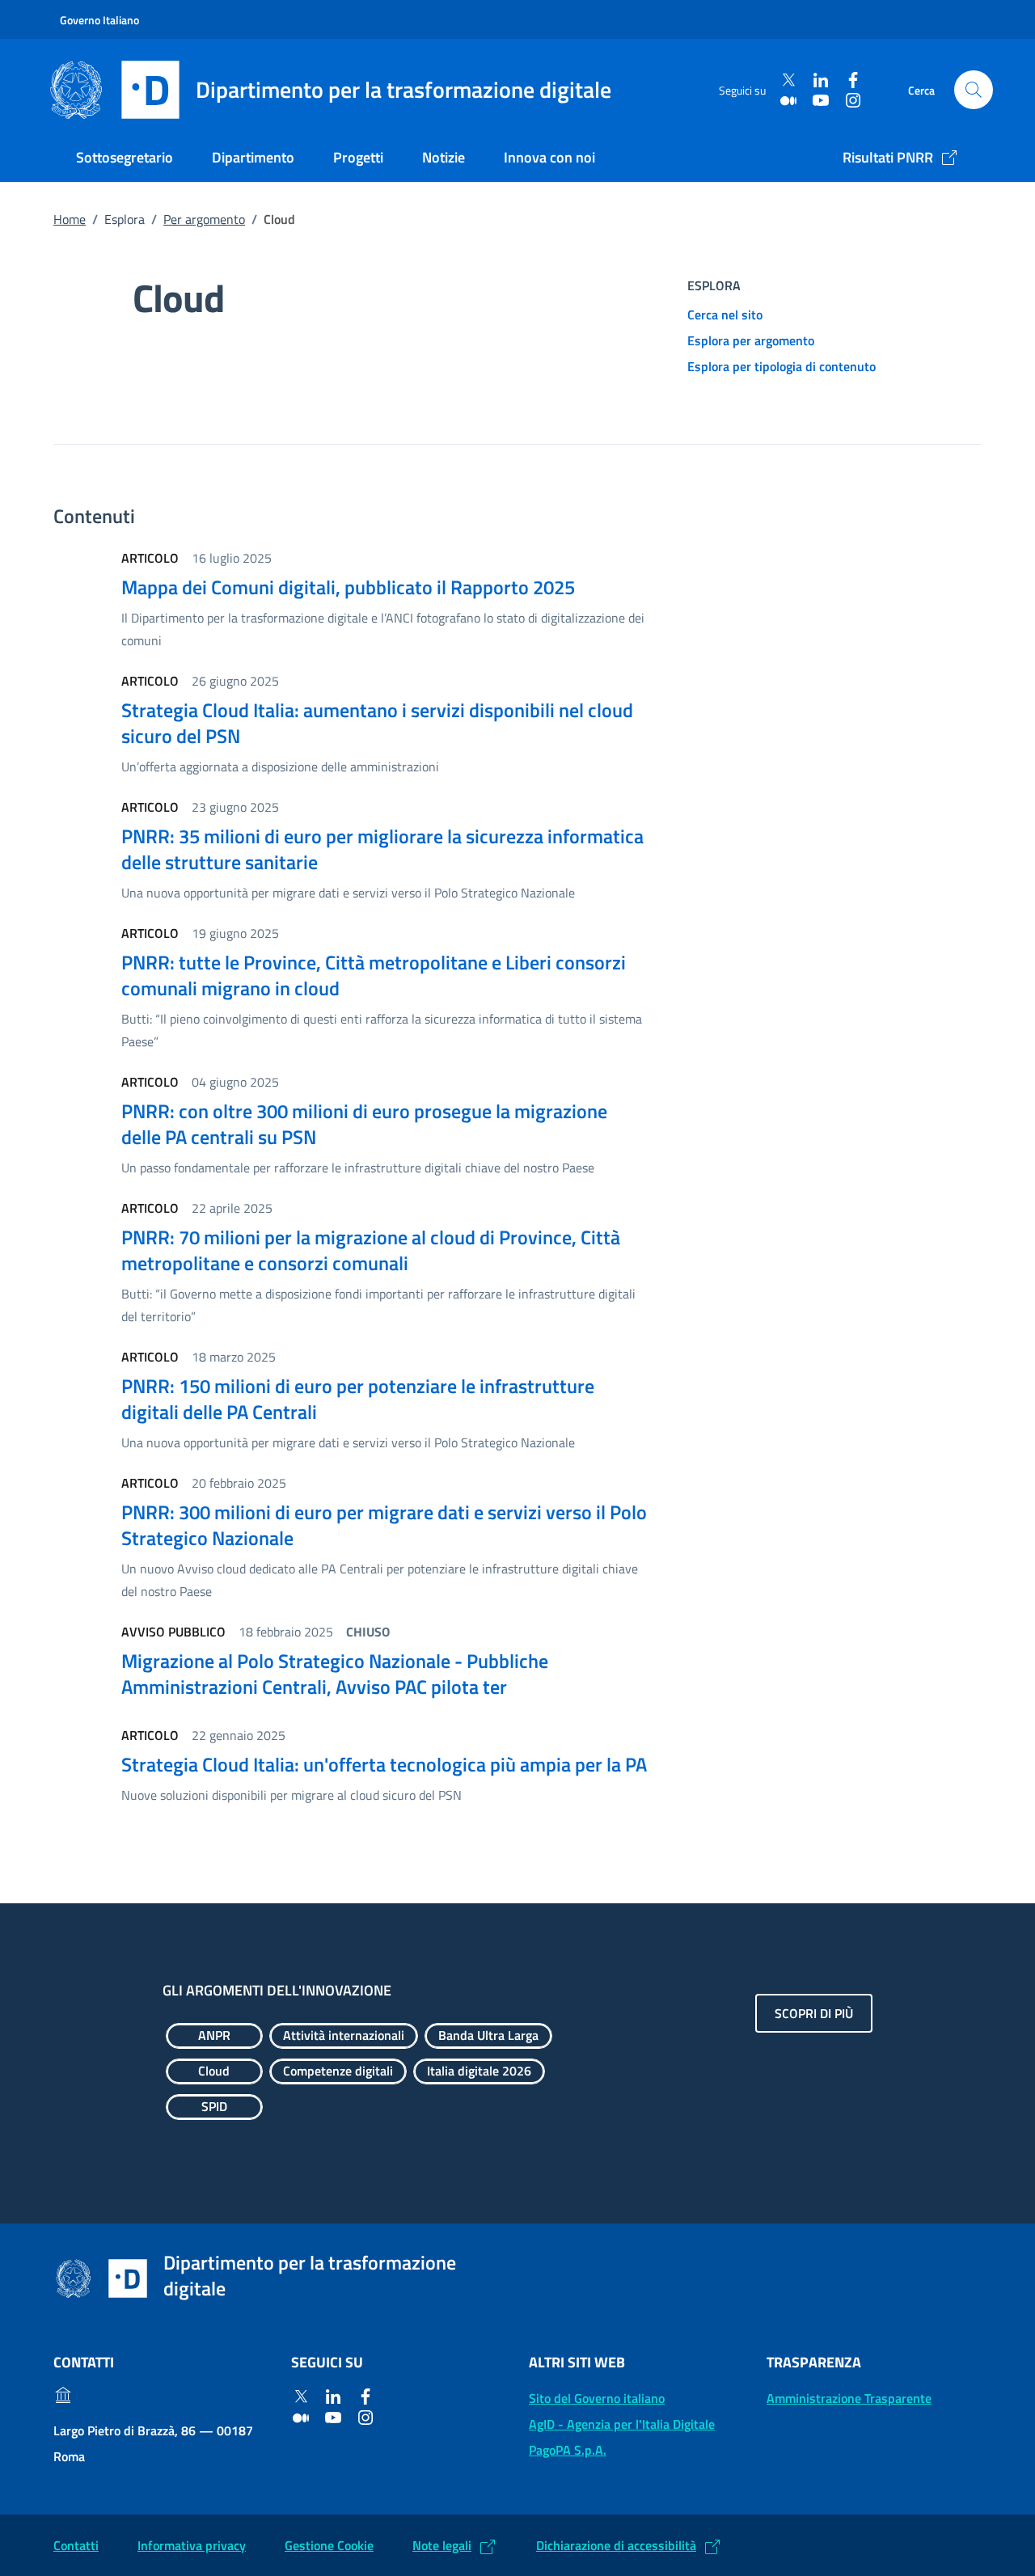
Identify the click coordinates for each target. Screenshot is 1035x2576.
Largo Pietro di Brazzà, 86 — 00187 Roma (153, 2443)
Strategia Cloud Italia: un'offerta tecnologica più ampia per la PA (384, 1764)
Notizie (444, 157)
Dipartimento (253, 157)
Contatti (76, 2545)
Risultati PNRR (888, 157)
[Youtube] (821, 100)
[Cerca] (974, 90)
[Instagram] (853, 100)
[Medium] (788, 100)
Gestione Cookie (329, 2545)
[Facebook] (853, 80)
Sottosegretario (125, 157)
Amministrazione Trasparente (849, 2398)
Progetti (358, 157)
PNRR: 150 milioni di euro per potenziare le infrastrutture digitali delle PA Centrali (358, 1399)
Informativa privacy (192, 2545)
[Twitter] (788, 80)
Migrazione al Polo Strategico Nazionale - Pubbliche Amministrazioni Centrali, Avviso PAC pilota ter (335, 1674)
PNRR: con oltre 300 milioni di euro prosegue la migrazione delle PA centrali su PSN (364, 1124)
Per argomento (204, 219)
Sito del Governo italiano (597, 2398)
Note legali (442, 2545)
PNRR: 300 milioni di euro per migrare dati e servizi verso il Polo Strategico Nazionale (384, 1525)
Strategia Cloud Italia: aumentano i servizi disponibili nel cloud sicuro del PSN (377, 723)
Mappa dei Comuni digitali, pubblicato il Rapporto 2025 (348, 587)
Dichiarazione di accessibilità (616, 2545)
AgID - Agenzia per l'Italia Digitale (622, 2424)
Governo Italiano (99, 20)
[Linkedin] (821, 80)
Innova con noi (549, 157)
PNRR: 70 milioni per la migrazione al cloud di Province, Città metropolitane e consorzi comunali (371, 1250)
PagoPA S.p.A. (568, 2450)
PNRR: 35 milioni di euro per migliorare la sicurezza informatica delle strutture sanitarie (382, 849)
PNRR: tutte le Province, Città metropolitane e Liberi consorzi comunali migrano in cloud (374, 975)
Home (70, 219)
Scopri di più (814, 2013)
